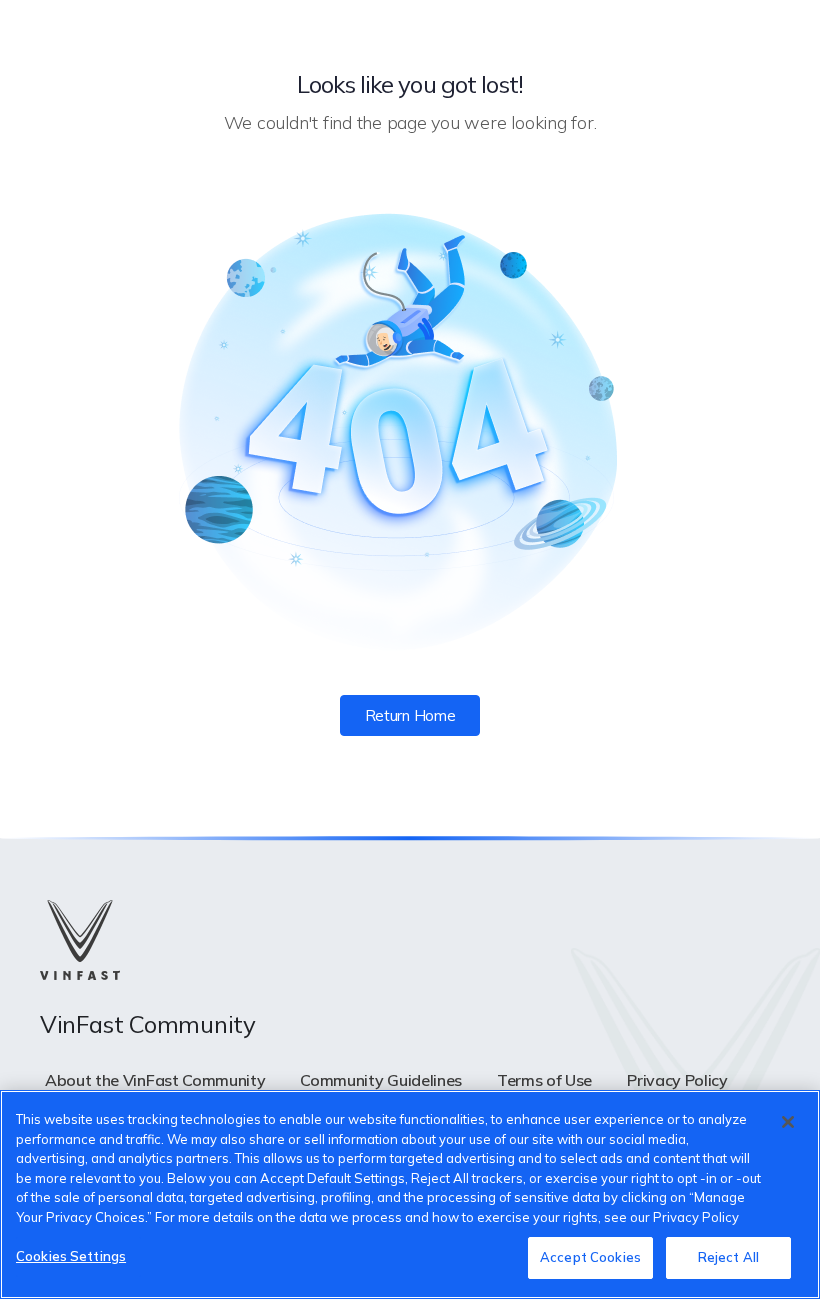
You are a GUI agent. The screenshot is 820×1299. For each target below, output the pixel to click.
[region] (410, 1194)
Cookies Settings (71, 1256)
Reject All (728, 1257)
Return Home (410, 715)
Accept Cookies (590, 1257)
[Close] (788, 1122)
